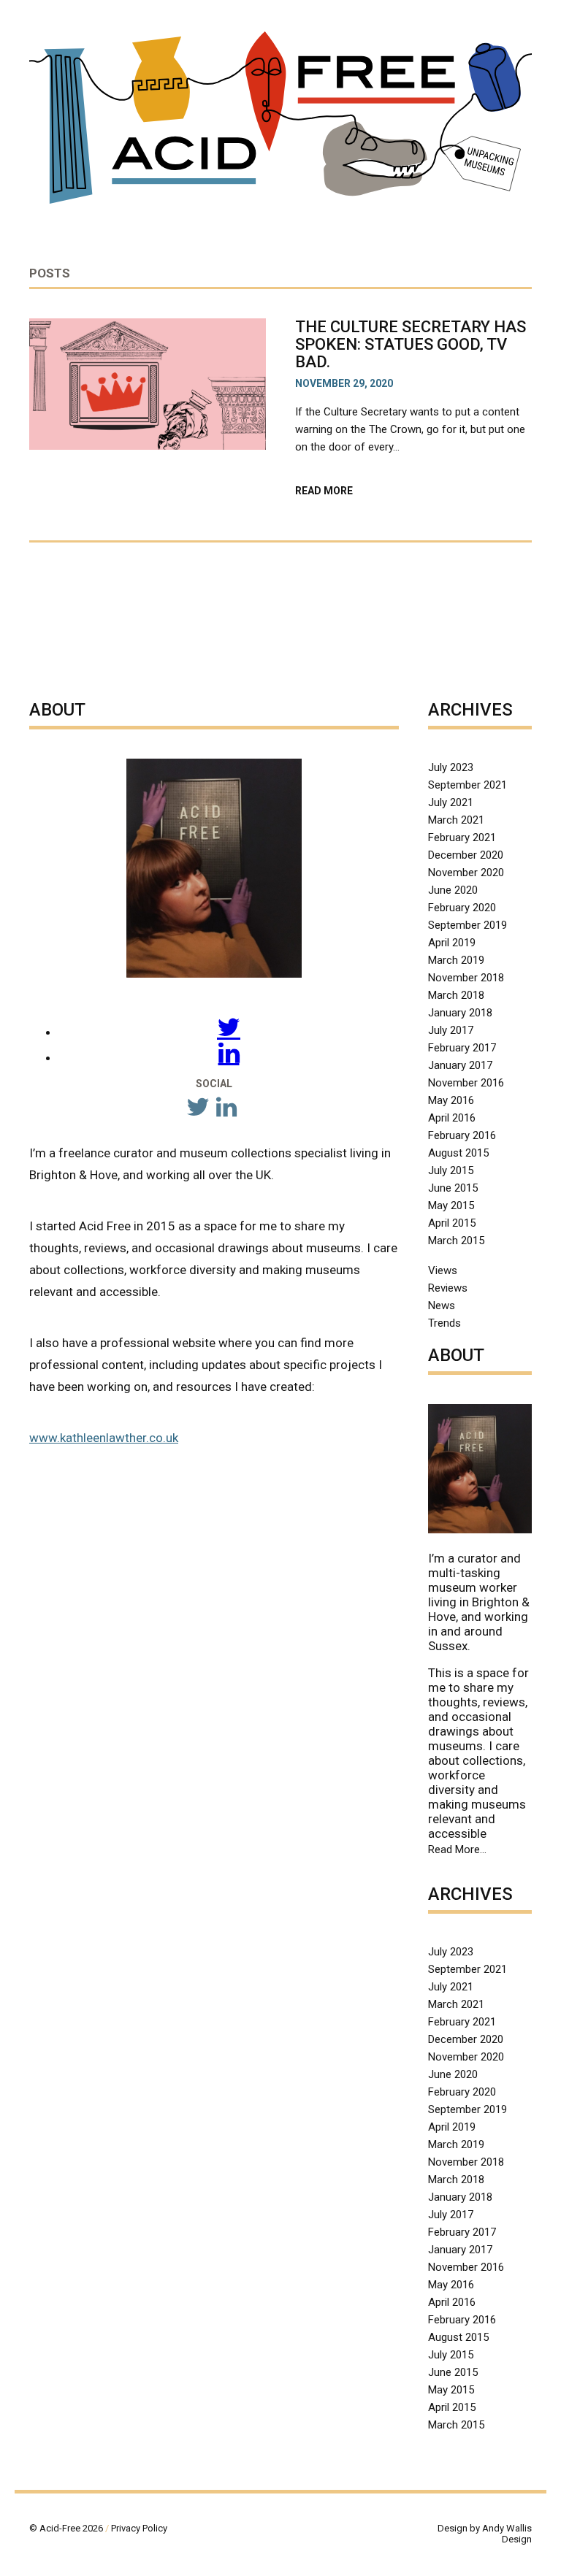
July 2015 (451, 1170)
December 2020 (466, 855)
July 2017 (451, 1030)
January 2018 (460, 1013)
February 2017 (462, 1048)
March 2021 (456, 820)
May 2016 (451, 1100)
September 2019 (467, 925)
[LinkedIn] (229, 1057)
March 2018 (456, 995)
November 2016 (466, 1083)
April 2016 (452, 1118)
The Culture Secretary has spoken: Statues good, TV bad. (411, 344)
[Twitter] (229, 1032)
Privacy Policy (139, 2528)
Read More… (457, 1850)
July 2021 (451, 802)
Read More (352, 491)
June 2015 (453, 1188)
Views (443, 1270)
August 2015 (458, 1153)
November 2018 (466, 978)
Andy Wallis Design (507, 2534)
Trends (444, 1323)
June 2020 (453, 890)
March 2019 (456, 960)
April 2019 (452, 943)
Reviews (448, 1288)
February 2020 (462, 908)
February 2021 (462, 837)
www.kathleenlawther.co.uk (104, 1438)
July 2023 (451, 767)
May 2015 (451, 1205)
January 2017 (460, 1065)
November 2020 (466, 873)
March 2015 (456, 1241)
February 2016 (462, 1135)
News (442, 1306)
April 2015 (452, 1223)
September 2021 (467, 785)
